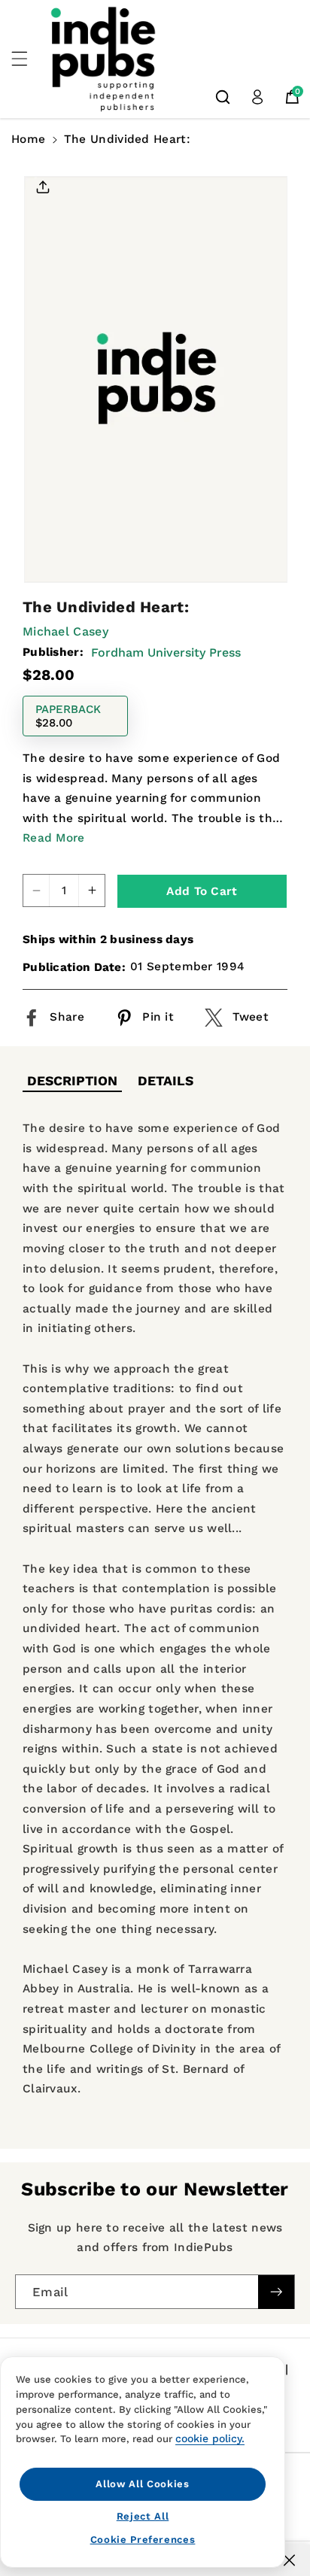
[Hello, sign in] (257, 97)
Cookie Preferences (143, 2540)
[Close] (289, 2560)
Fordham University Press (166, 652)
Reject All (143, 2516)
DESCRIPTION (72, 1081)
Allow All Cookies (142, 2484)
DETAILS (166, 1081)
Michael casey (65, 631)
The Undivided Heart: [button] (127, 139)
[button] (28, 59)
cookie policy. (210, 2438)
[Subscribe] (276, 2292)
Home (28, 139)
